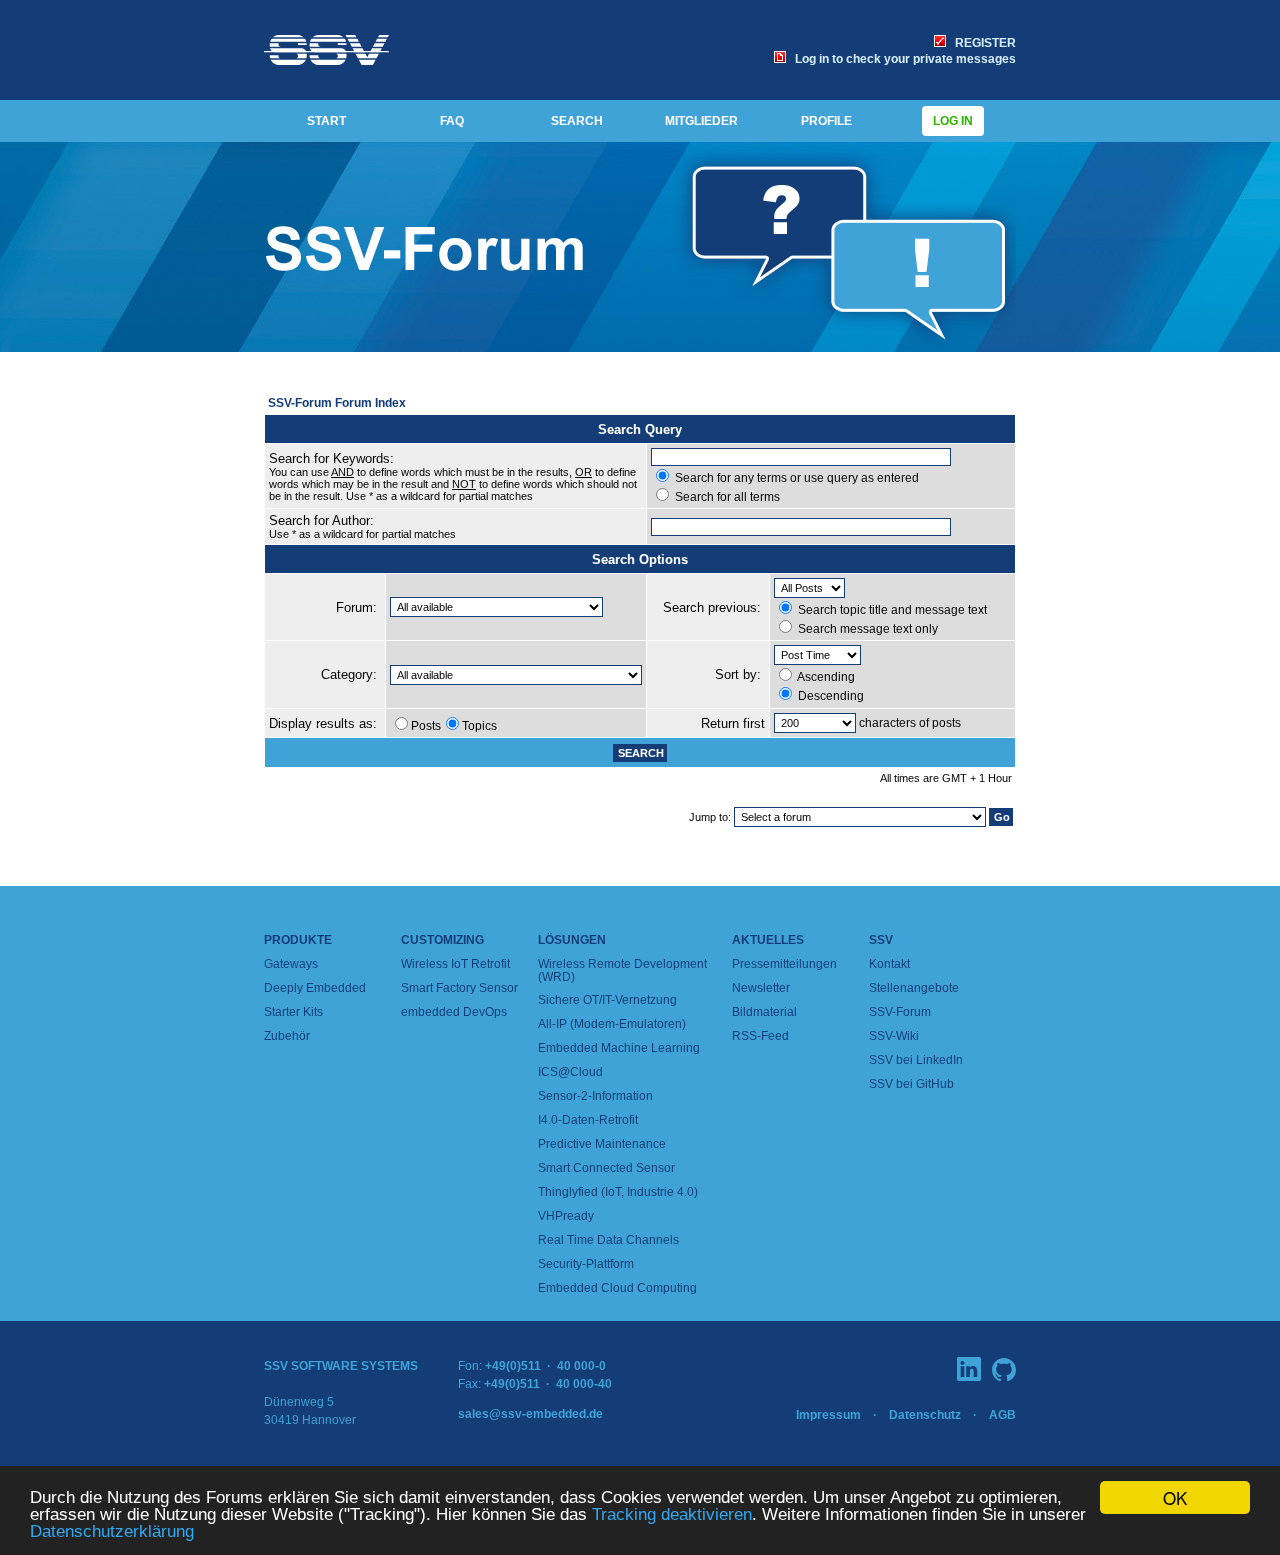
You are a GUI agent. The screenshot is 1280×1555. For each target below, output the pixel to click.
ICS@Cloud (570, 1072)
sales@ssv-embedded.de (530, 1414)
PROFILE (826, 121)
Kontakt (889, 964)
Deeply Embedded (315, 988)
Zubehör (287, 1036)
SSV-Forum (900, 1012)
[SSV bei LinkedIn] (969, 1369)
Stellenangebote (914, 988)
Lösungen (572, 940)
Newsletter (761, 988)
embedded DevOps (454, 1012)
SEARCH (577, 121)
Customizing (442, 940)
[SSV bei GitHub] (1004, 1369)
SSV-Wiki (894, 1036)
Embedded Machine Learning (619, 1048)
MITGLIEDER (701, 121)
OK (1175, 1497)
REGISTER (982, 43)
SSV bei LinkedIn (916, 1060)
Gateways (291, 964)
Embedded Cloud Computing (617, 1288)
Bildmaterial (764, 1012)
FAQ (452, 121)
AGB (1002, 1415)
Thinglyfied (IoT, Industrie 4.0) (618, 1192)
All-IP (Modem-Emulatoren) (612, 1024)
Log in (953, 121)
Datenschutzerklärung (112, 1531)
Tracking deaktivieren (672, 1514)
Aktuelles (768, 940)
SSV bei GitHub (911, 1084)
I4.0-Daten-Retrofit (588, 1120)
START (326, 121)
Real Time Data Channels (608, 1240)
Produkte (298, 940)
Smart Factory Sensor (459, 988)
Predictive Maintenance (602, 1144)
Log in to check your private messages (902, 59)
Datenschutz (925, 1415)
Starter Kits (293, 1012)
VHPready (566, 1216)
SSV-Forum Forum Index (337, 403)
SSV (881, 940)
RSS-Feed (760, 1036)
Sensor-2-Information (595, 1096)
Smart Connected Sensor (606, 1168)
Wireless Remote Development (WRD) (622, 970)
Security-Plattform (586, 1264)
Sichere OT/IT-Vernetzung (607, 1000)
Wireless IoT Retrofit (455, 964)
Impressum (828, 1415)
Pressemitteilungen (784, 964)
